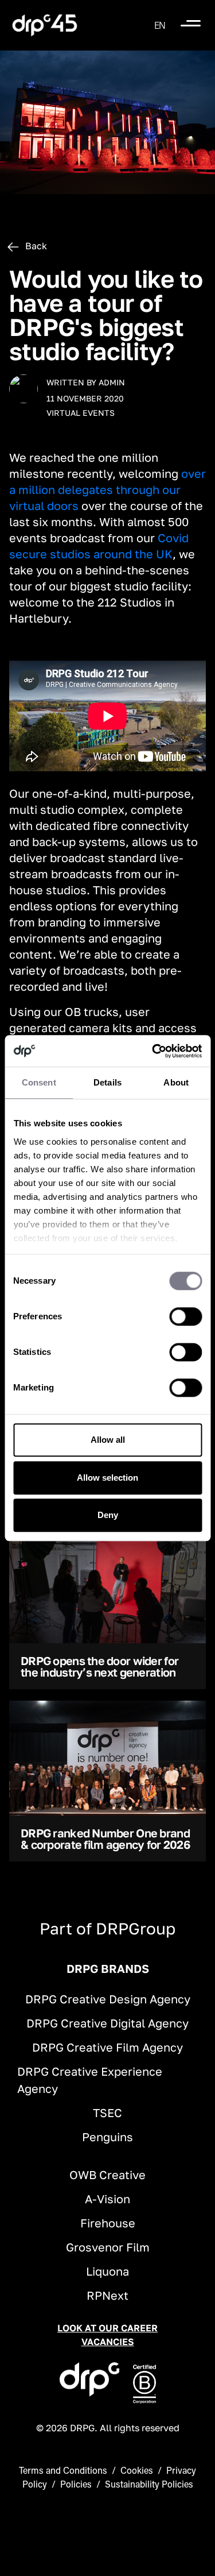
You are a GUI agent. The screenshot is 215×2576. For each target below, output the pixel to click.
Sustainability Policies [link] (149, 2484)
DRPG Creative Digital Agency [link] (107, 2023)
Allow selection (107, 1478)
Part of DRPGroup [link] (107, 1928)
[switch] (185, 1316)
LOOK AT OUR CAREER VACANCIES (107, 2335)
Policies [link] (76, 2484)
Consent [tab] (39, 1082)
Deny (108, 1515)
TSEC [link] (107, 2112)
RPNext (107, 2295)
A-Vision (107, 2199)
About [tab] (176, 1082)
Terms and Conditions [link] (63, 2470)
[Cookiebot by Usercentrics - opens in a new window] (153, 1051)
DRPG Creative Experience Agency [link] (90, 2080)
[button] (160, 25)
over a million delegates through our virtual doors (107, 489)
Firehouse (108, 2223)
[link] (45, 25)
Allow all (108, 1440)
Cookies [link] (137, 2470)
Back (35, 246)
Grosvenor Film (108, 2247)
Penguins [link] (107, 2137)
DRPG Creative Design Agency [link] (108, 1999)
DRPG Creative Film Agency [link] (107, 2047)
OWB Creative (107, 2175)
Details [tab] (107, 1082)
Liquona (107, 2271)
